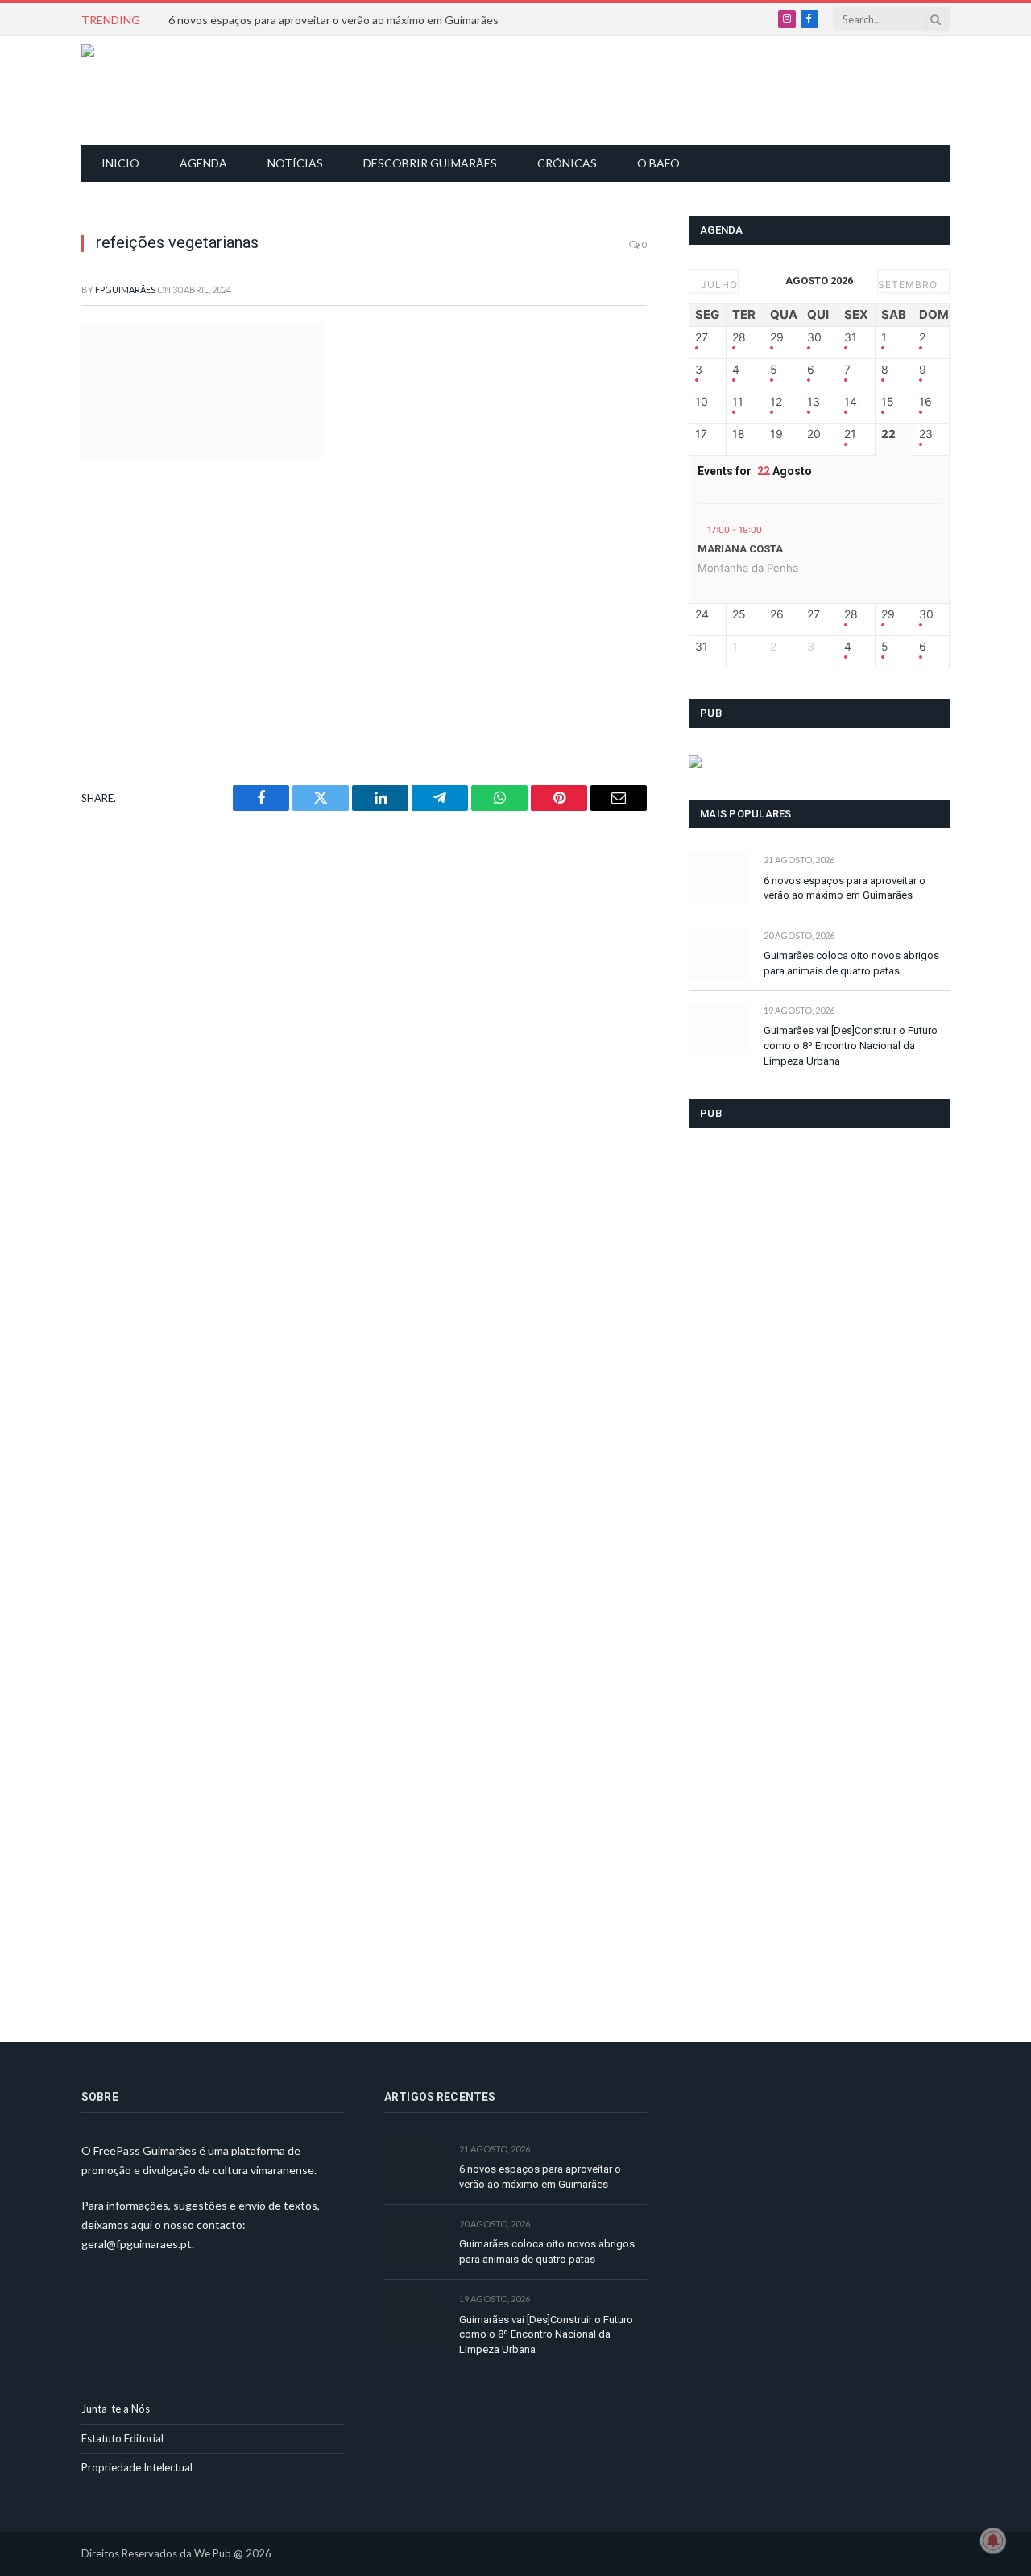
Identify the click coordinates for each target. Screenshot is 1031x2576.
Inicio (120, 163)
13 (814, 402)
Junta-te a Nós (116, 2409)
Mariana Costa (740, 549)
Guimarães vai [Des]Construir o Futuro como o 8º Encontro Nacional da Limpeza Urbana (851, 1045)
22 (888, 434)
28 (739, 337)
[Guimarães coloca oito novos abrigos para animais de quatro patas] (719, 954)
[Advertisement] (524, 89)
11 (738, 402)
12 (776, 402)
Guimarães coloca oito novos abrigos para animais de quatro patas (851, 963)
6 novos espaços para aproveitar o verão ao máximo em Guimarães (333, 20)
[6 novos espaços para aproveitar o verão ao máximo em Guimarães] (719, 878)
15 (888, 402)
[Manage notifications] (993, 2541)
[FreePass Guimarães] (159, 91)
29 (777, 337)
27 (702, 337)
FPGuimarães (125, 289)
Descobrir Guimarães (430, 163)
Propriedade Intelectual (137, 2467)
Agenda (203, 163)
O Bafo (658, 163)
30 (814, 337)
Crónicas (567, 163)
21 (850, 434)
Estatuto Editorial (122, 2438)
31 (851, 337)
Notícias (295, 163)
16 (925, 402)
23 (926, 434)
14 (851, 402)
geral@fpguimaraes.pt (137, 2244)
